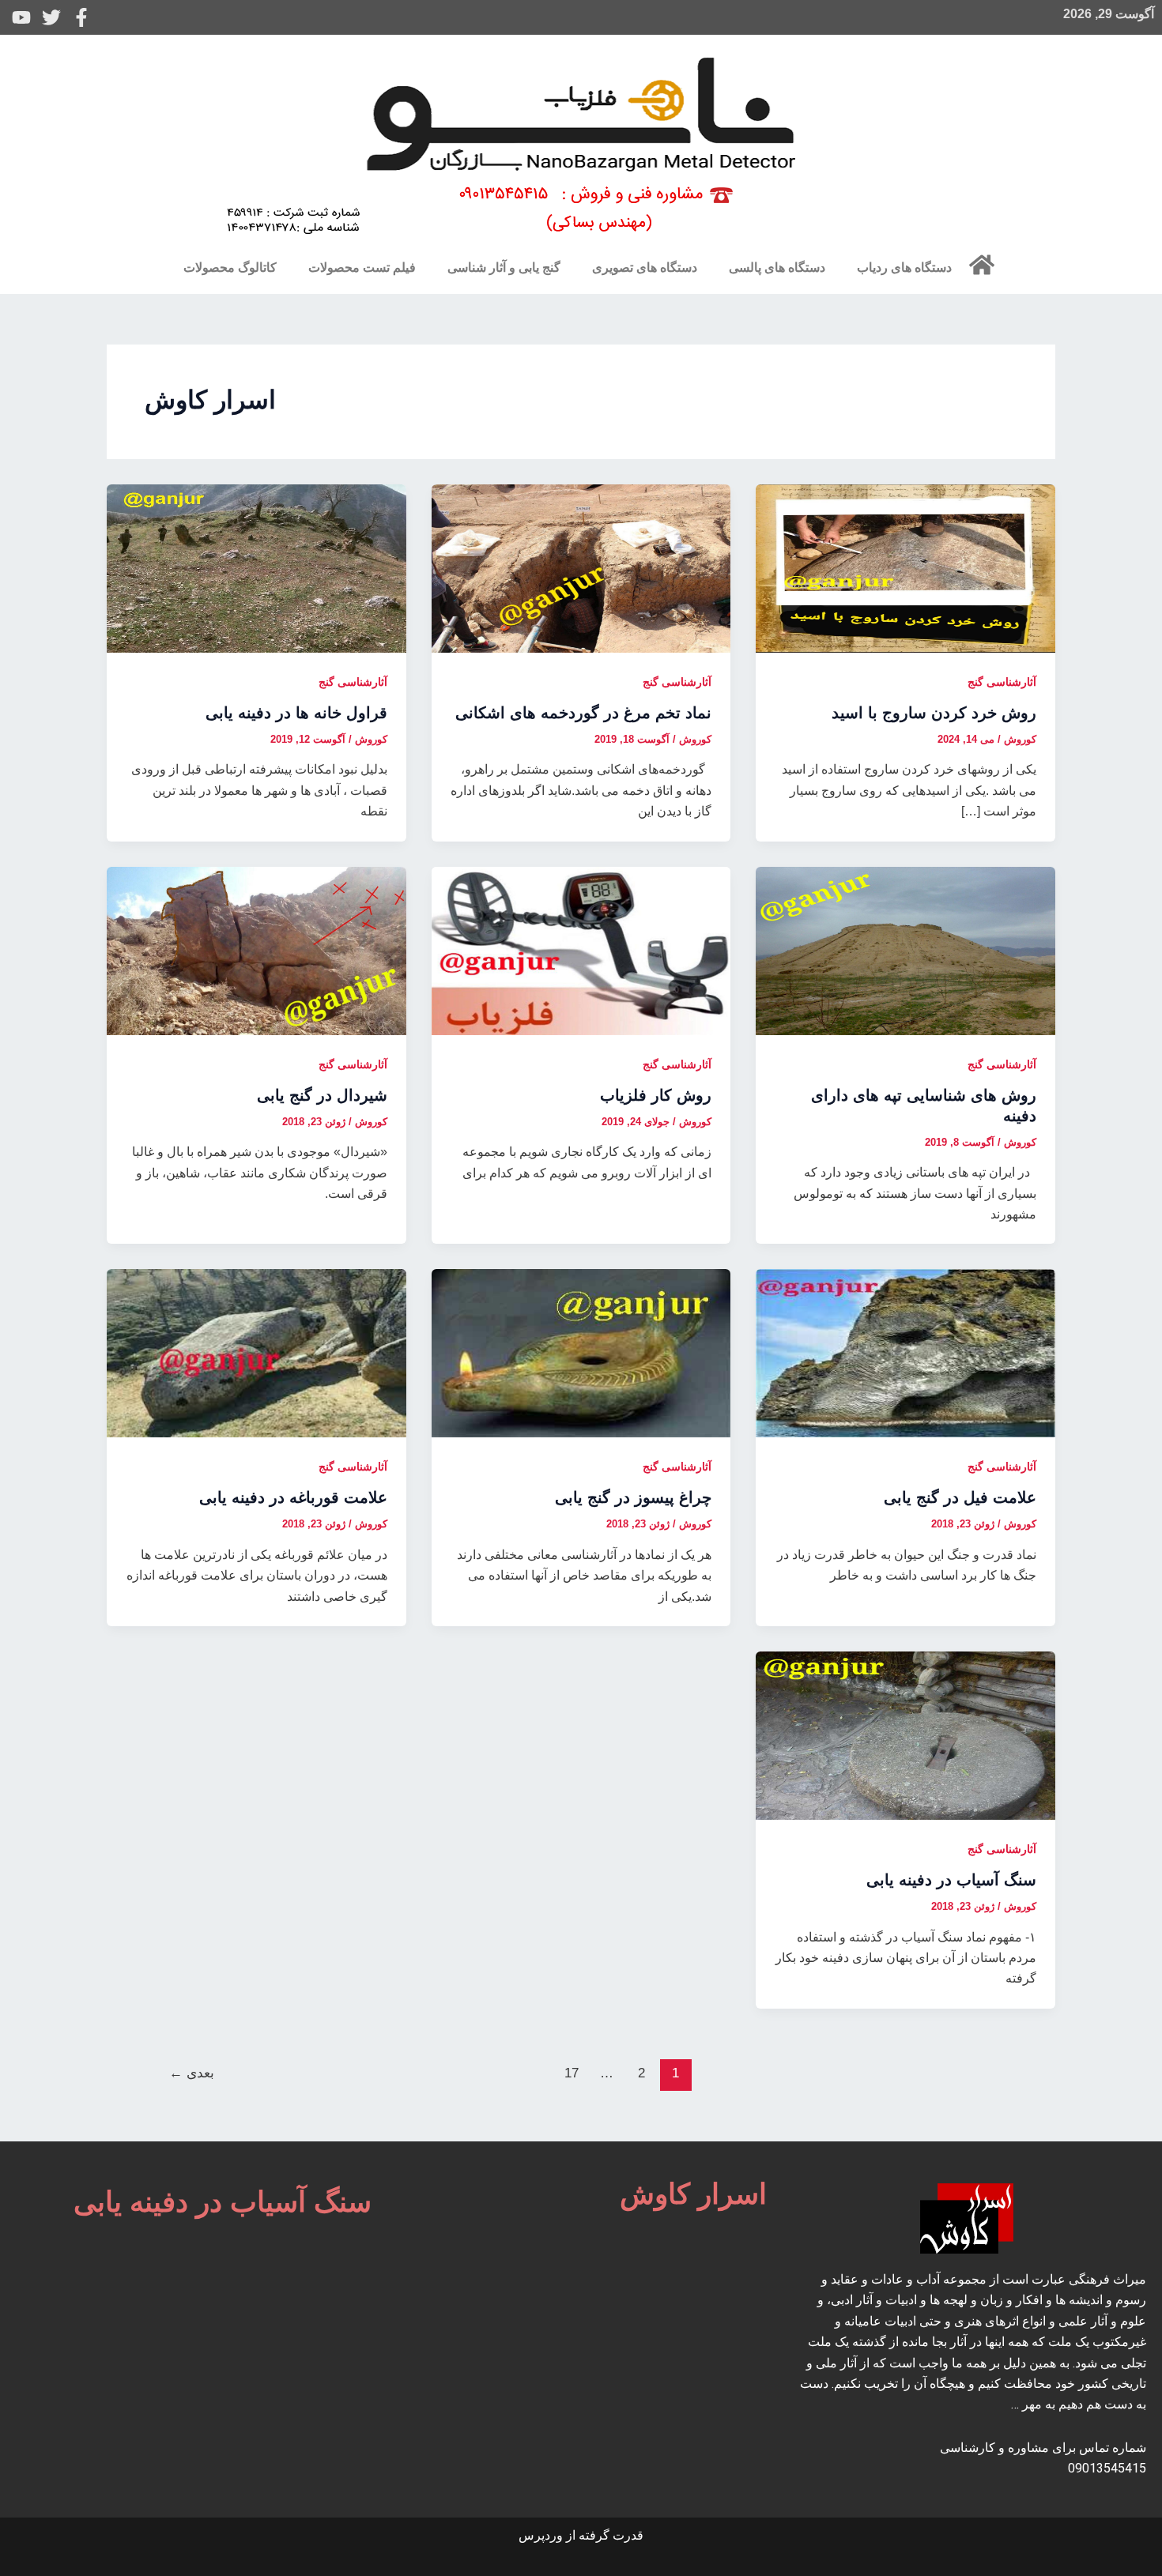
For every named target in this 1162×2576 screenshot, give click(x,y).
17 (572, 2073)
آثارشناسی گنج (1002, 682)
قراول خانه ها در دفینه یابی (296, 713)
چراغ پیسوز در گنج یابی (633, 1497)
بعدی (192, 2073)
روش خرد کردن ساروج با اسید (934, 713)
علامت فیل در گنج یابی (960, 1497)
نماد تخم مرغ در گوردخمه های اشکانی (583, 713)
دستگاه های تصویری (645, 267)
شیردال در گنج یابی (322, 1095)
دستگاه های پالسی (777, 267)
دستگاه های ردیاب (904, 267)
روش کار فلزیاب (656, 1095)
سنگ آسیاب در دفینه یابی (951, 1880)
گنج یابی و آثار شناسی (504, 267)
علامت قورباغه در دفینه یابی (293, 1497)
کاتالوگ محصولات (230, 267)
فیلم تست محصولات (362, 267)
